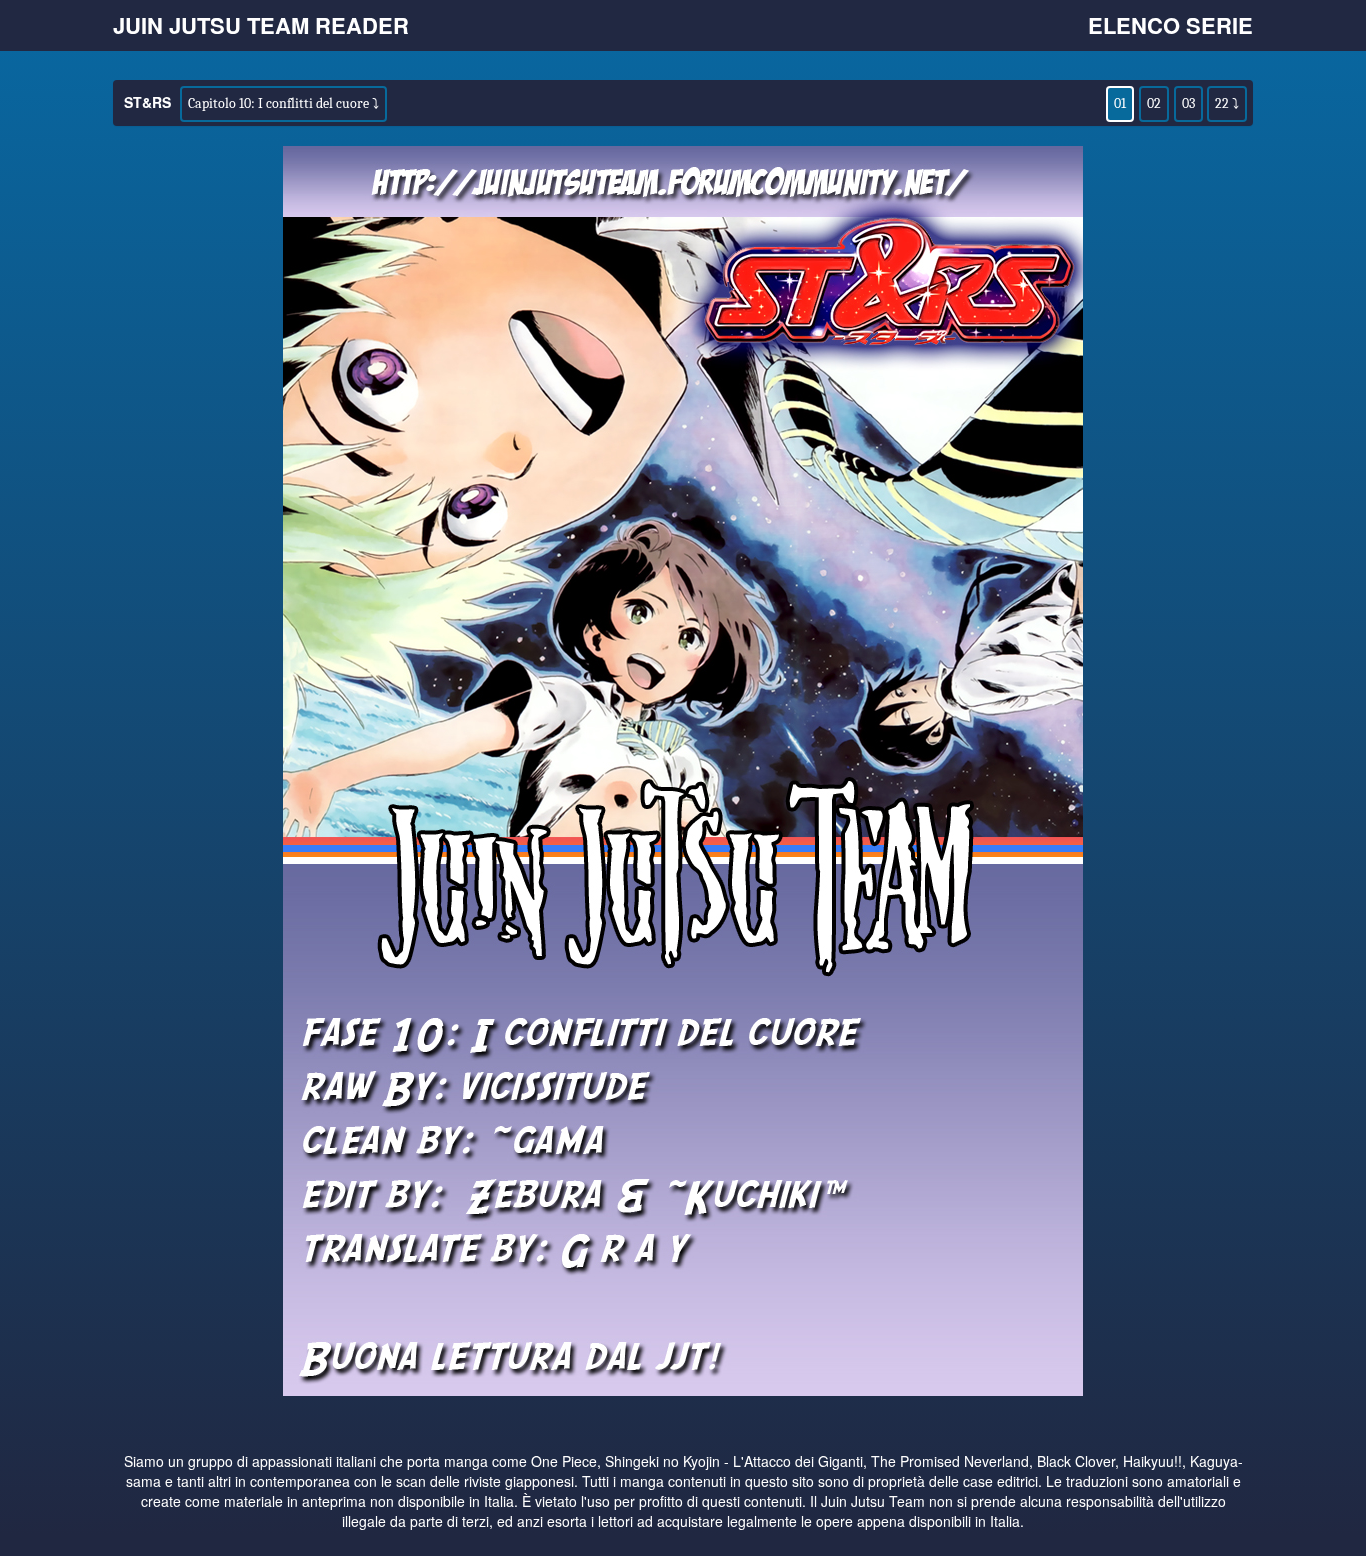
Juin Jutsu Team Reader (261, 25)
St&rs (147, 102)
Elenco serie (1170, 25)
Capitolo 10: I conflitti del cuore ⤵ (283, 103)
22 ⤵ (1227, 103)
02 (1154, 103)
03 (1188, 103)
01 (1120, 103)
